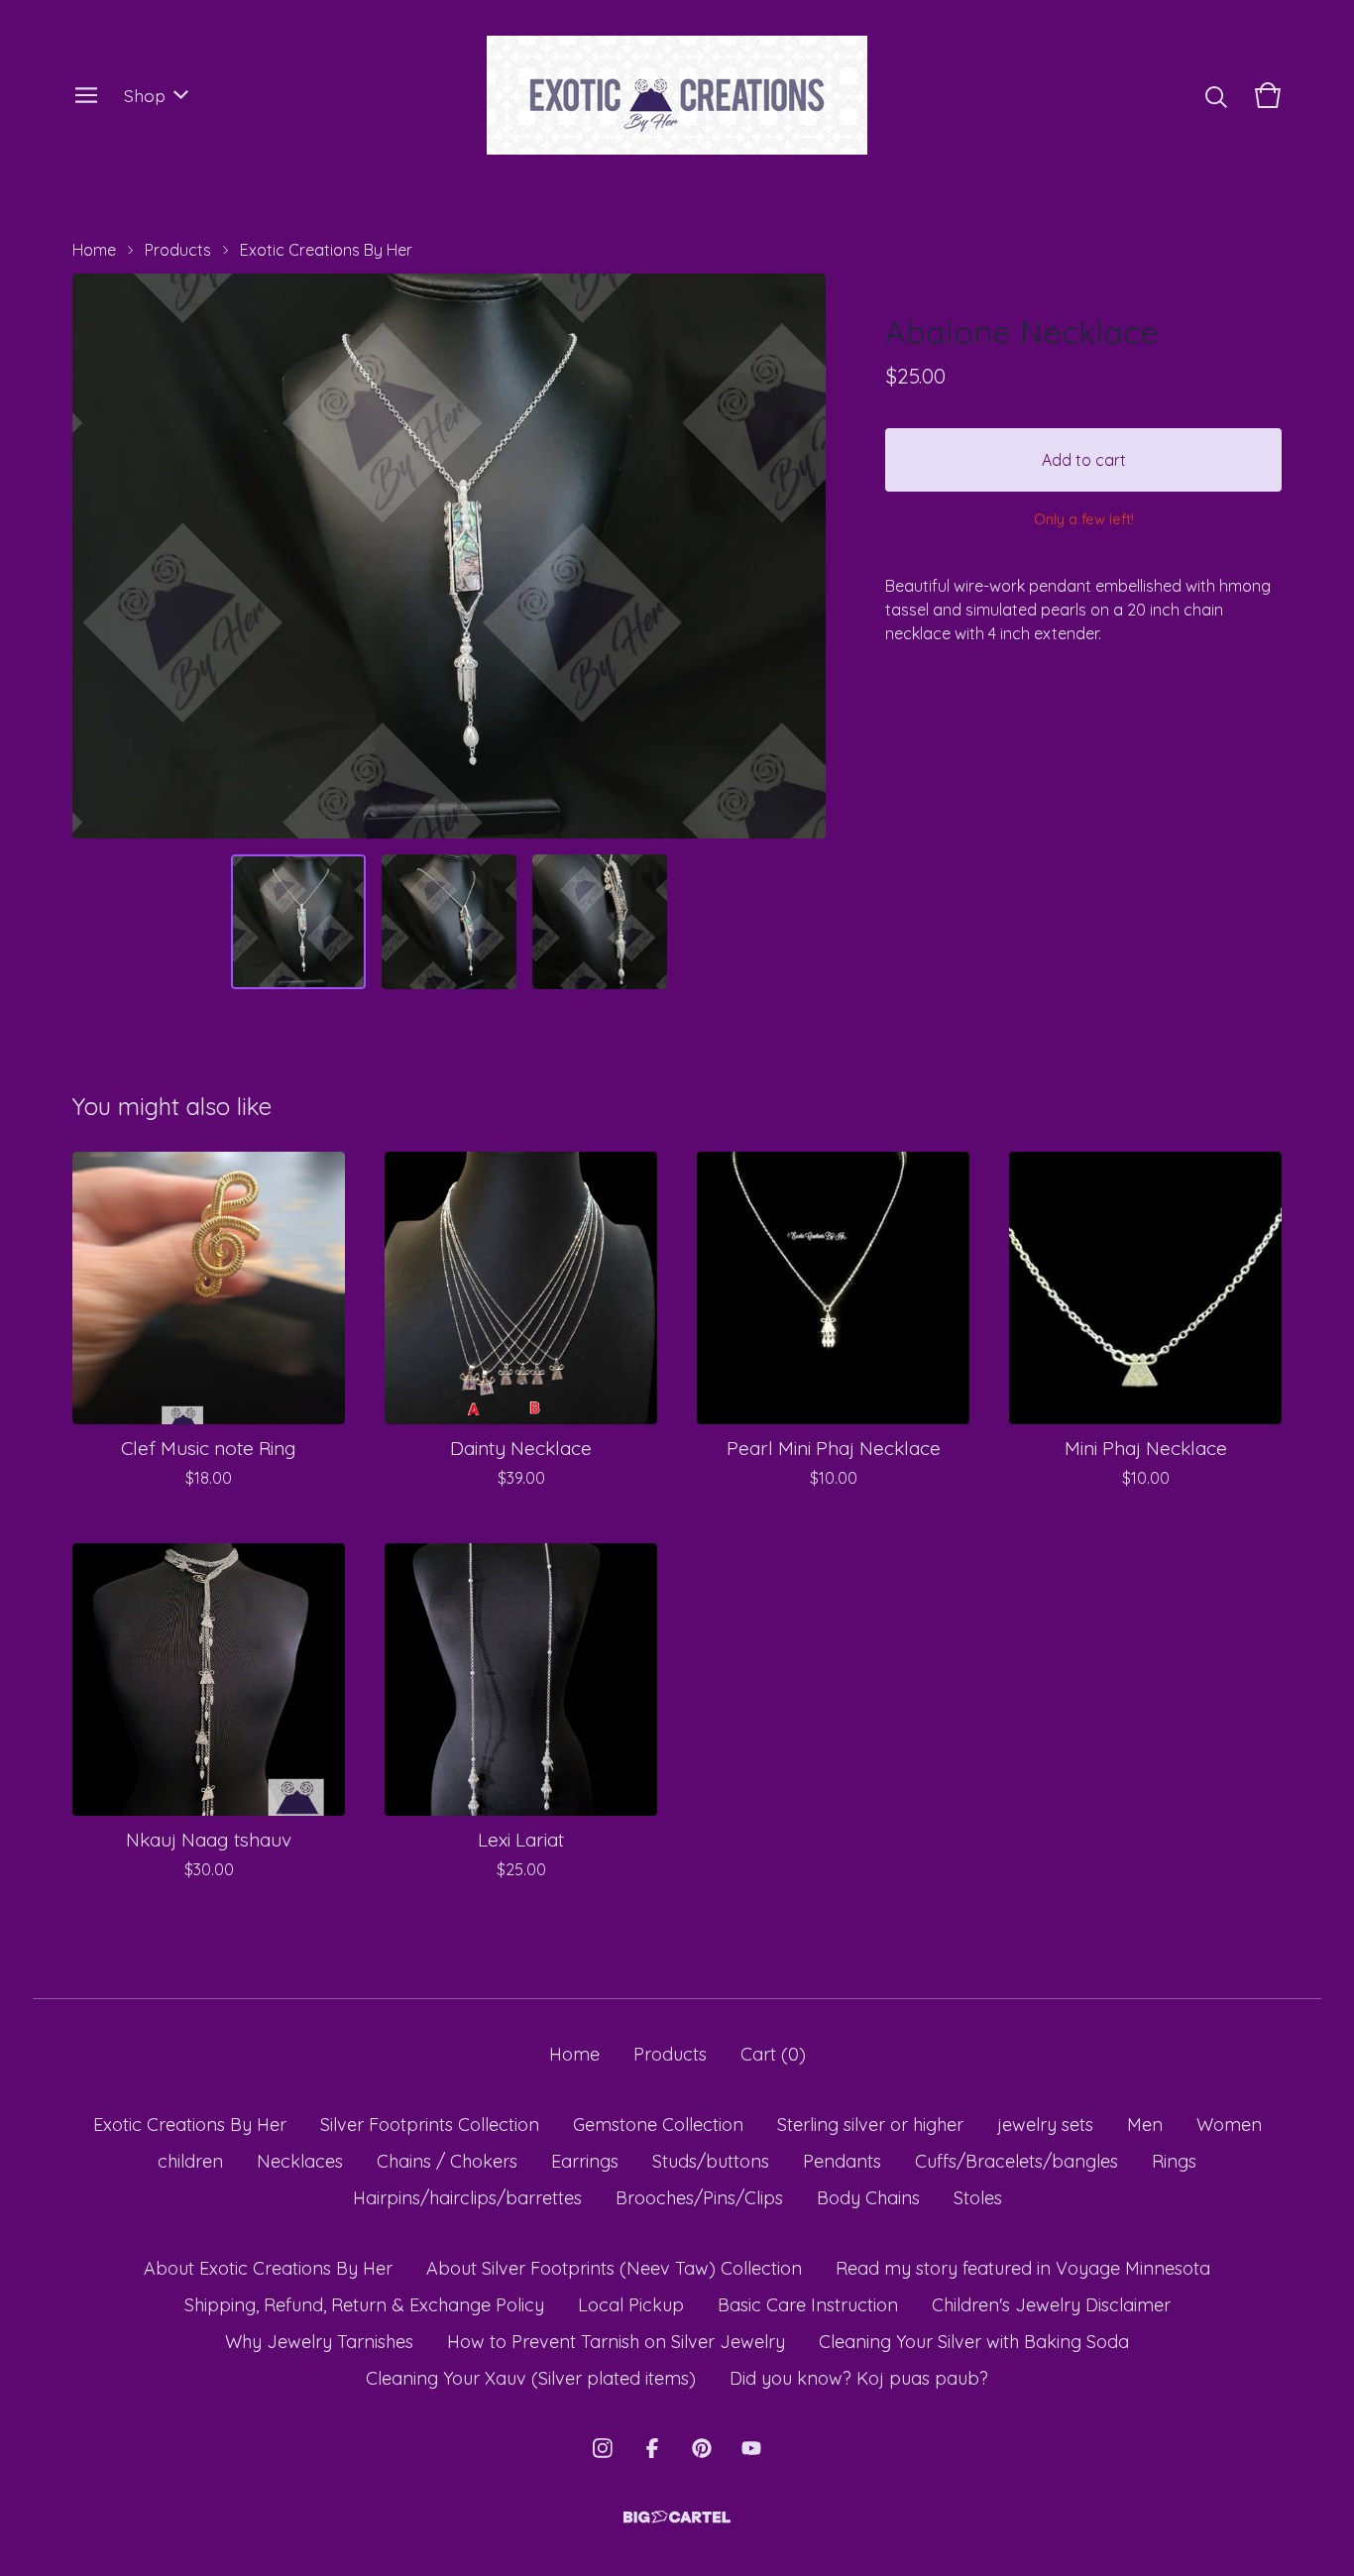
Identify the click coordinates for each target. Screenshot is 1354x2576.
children (190, 2161)
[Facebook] (652, 2448)
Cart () (773, 2054)
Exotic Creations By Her (326, 250)
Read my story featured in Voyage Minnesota (1023, 2268)
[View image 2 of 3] (449, 922)
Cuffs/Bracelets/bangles (1016, 2161)
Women (1229, 2125)
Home (94, 250)
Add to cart (1084, 460)
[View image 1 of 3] (298, 922)
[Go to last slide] (100, 556)
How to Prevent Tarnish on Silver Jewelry (616, 2342)
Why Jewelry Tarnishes (319, 2342)
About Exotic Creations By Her (268, 2268)
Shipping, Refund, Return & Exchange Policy (364, 2305)
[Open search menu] (1216, 95)
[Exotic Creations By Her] (677, 95)
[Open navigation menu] (86, 95)
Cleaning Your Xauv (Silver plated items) (531, 2378)
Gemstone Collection (658, 2125)
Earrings (585, 2161)
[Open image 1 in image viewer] (449, 556)
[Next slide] (798, 556)
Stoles (978, 2198)
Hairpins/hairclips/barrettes (467, 2198)
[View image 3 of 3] (600, 922)
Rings (1174, 2161)
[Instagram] (603, 2448)
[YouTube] (751, 2448)
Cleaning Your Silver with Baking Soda (974, 2342)
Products (178, 250)
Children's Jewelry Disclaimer (1051, 2305)
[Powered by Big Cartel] (677, 2517)
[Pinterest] (702, 2448)
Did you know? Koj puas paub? (859, 2378)
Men (1145, 2125)
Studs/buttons (711, 2161)
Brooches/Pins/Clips (699, 2198)
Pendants (842, 2161)
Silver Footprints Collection (430, 2125)
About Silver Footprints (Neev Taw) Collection (614, 2268)
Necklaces (300, 2161)
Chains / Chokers (447, 2161)
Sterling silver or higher (870, 2125)
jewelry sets (1045, 2125)
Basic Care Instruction (808, 2305)
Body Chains (868, 2198)
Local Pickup (631, 2305)
